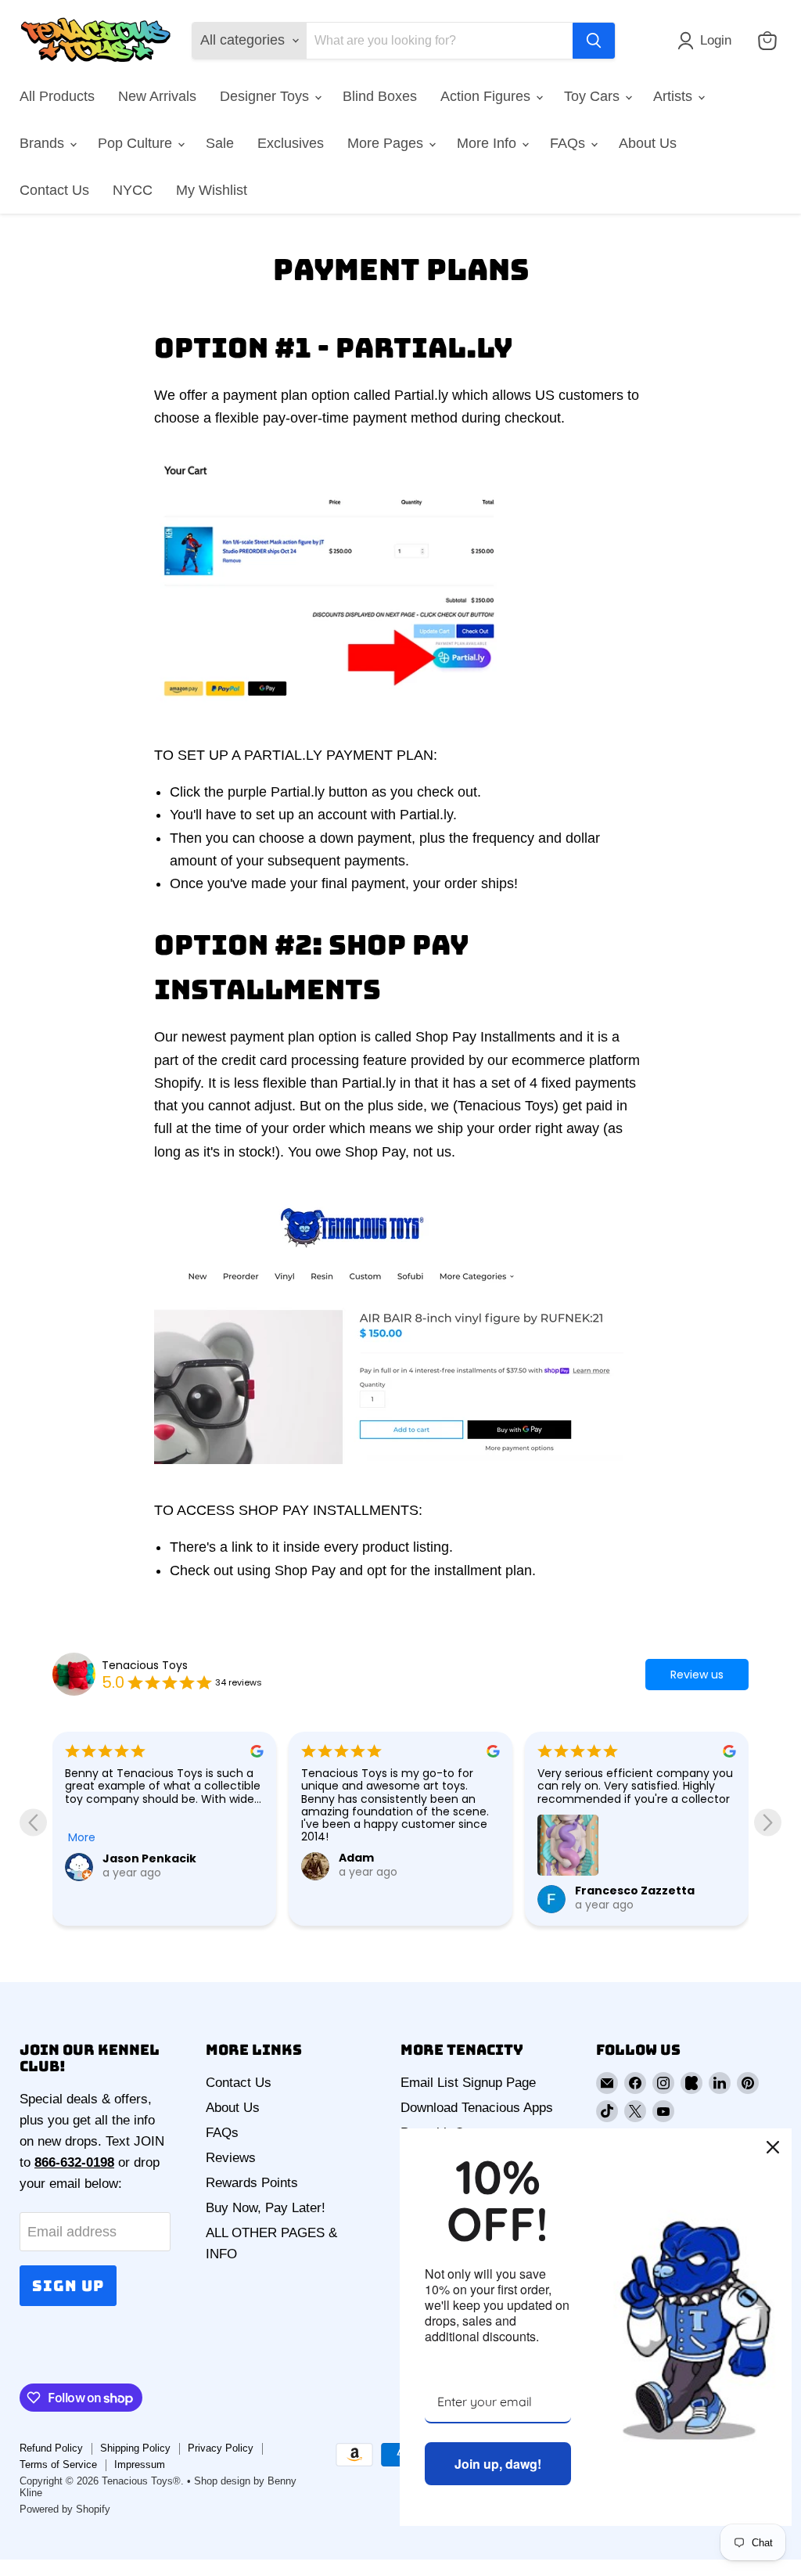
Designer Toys (266, 96)
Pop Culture (137, 143)
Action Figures (487, 96)
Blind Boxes (380, 96)
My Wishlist (212, 190)
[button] (708, 41)
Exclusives (291, 143)
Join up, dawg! (498, 2464)
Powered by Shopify (65, 2509)
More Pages (387, 143)
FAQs (569, 143)
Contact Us (54, 190)
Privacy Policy (221, 2448)
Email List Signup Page (468, 2083)
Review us (697, 1675)
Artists (675, 96)
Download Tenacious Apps (477, 2108)
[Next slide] (768, 1822)
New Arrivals (157, 96)
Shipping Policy (135, 2448)
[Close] (773, 2147)
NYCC (133, 190)
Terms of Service (58, 2464)
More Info (489, 143)
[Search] (594, 41)
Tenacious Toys (145, 1665)
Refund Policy (51, 2448)
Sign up (68, 2286)
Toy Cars (594, 96)
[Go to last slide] (33, 1822)
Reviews (231, 2158)
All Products (57, 96)
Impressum (140, 2464)
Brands (44, 143)
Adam (356, 1858)
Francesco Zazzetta (635, 1891)
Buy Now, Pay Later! (266, 2208)
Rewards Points (252, 2183)
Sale (220, 143)
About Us (648, 143)
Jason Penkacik (149, 1858)
